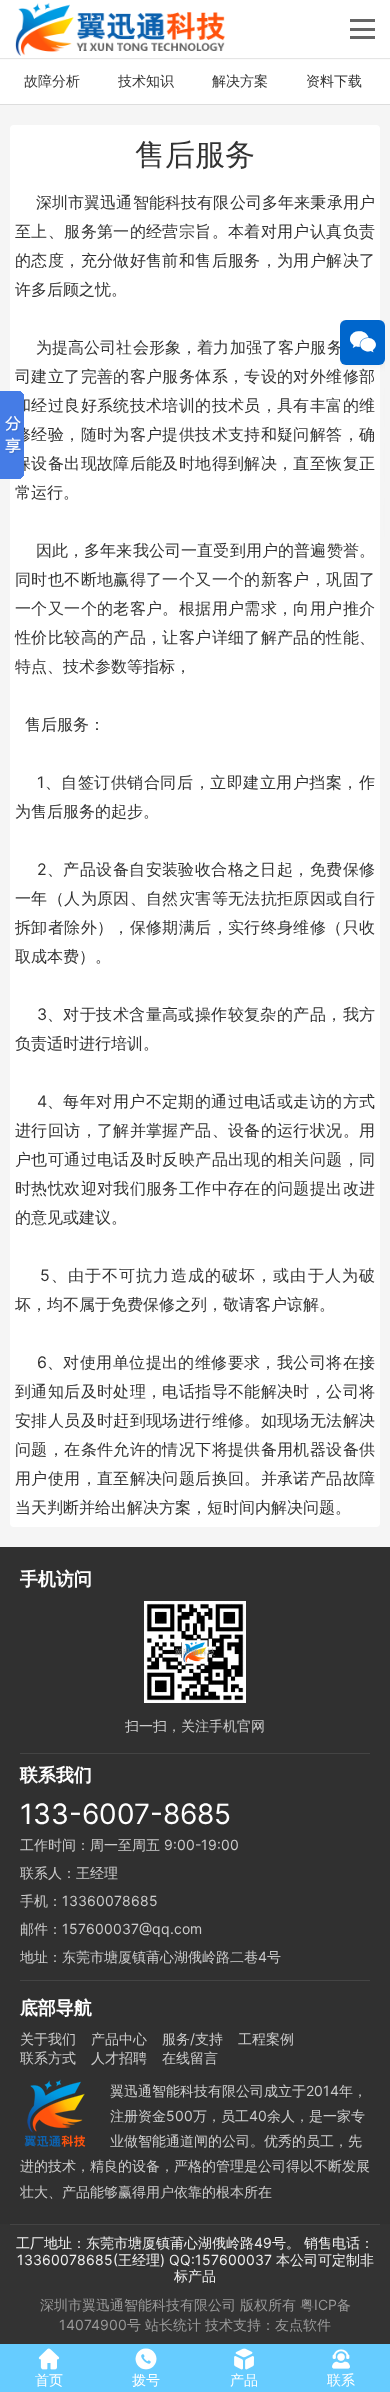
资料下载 (334, 80)
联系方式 (48, 2057)
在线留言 (190, 2057)
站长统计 (173, 2324)
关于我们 (48, 2038)
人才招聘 (119, 2057)
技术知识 (146, 80)
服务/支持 (192, 2038)
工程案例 (266, 2038)
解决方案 (240, 80)
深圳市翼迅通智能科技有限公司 (138, 2304)
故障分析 (52, 80)
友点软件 (303, 2324)
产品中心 (119, 2038)
